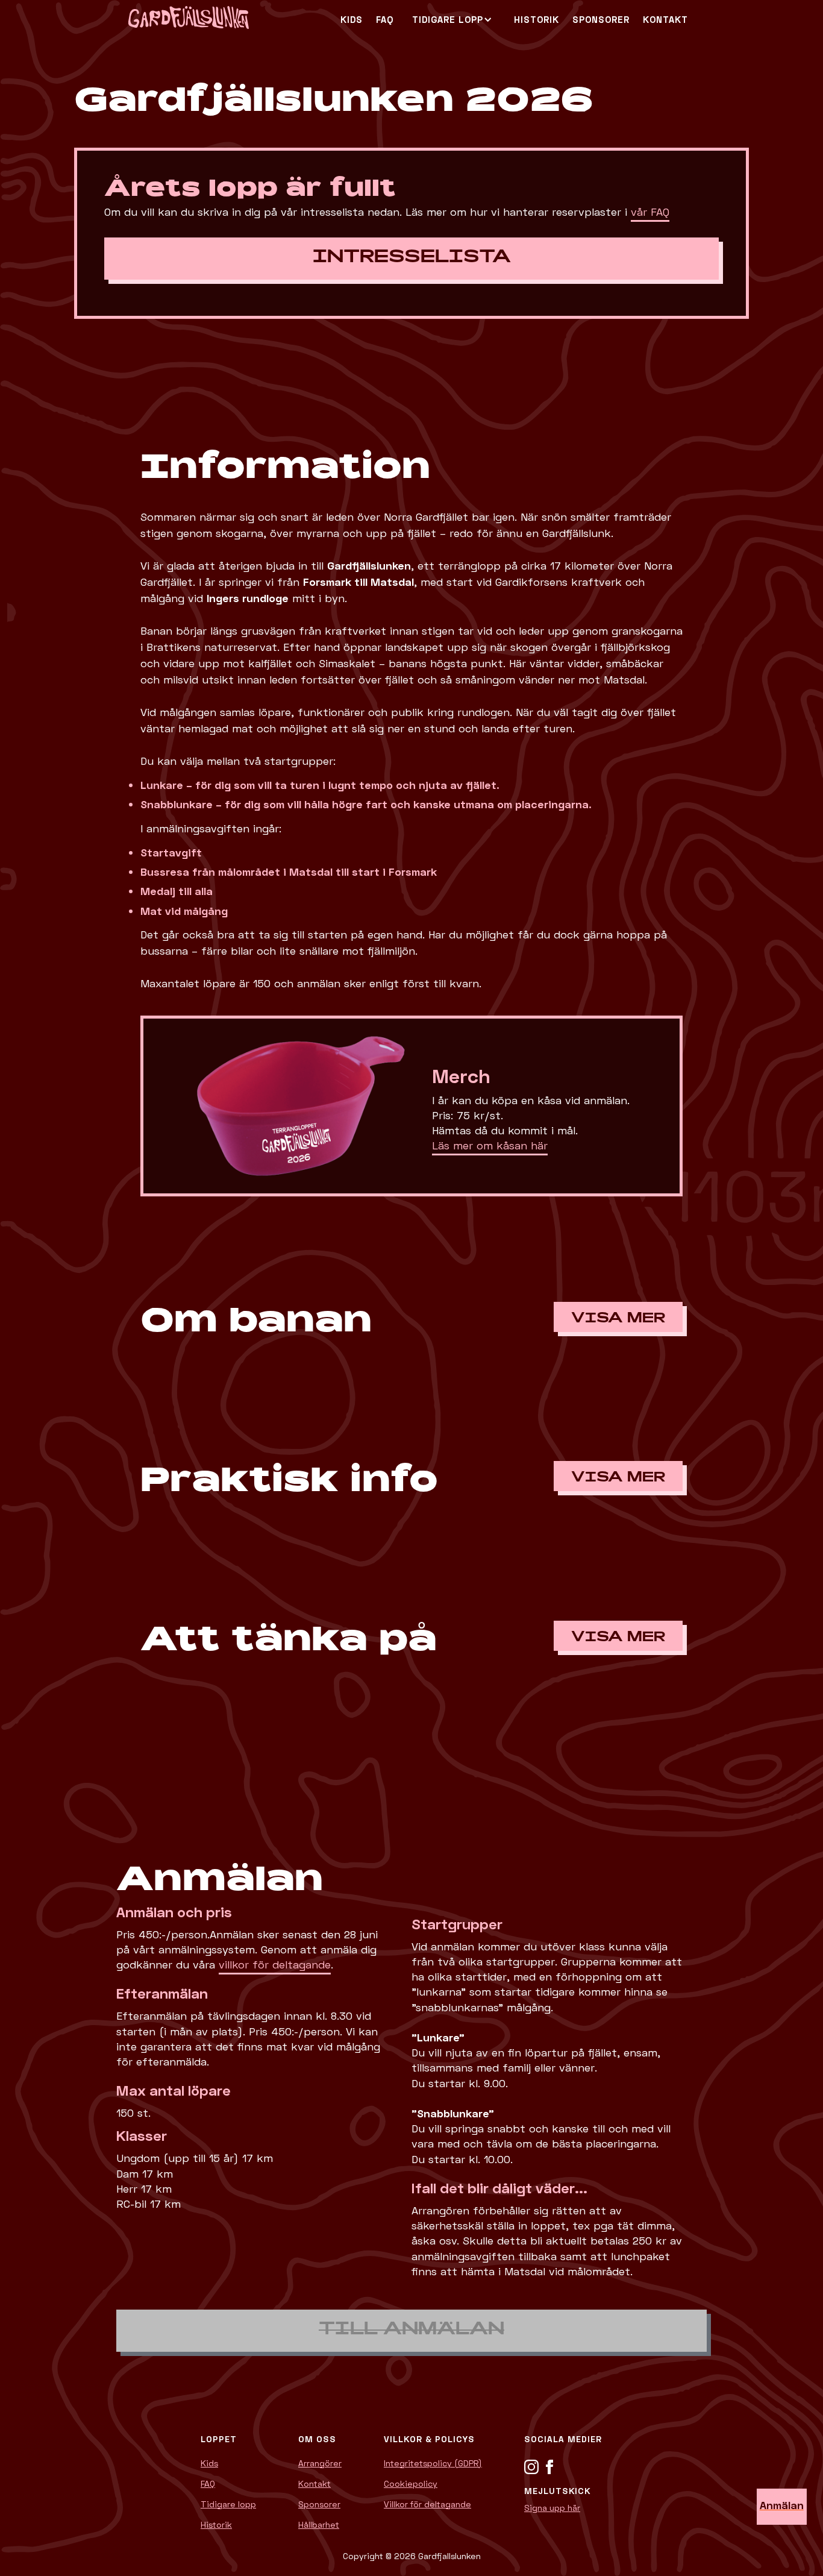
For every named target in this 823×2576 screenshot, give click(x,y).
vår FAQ (650, 212)
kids (352, 19)
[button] (448, 20)
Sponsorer (319, 2504)
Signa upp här (552, 2508)
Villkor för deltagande (427, 2504)
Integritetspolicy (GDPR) (433, 2463)
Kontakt (314, 2484)
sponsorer (601, 19)
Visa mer (618, 1319)
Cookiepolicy (411, 2484)
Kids (209, 2463)
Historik (537, 19)
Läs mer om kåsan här (490, 1145)
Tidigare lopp (228, 2504)
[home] (231, 19)
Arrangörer (320, 2463)
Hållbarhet (319, 2525)
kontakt (665, 19)
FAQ (385, 19)
